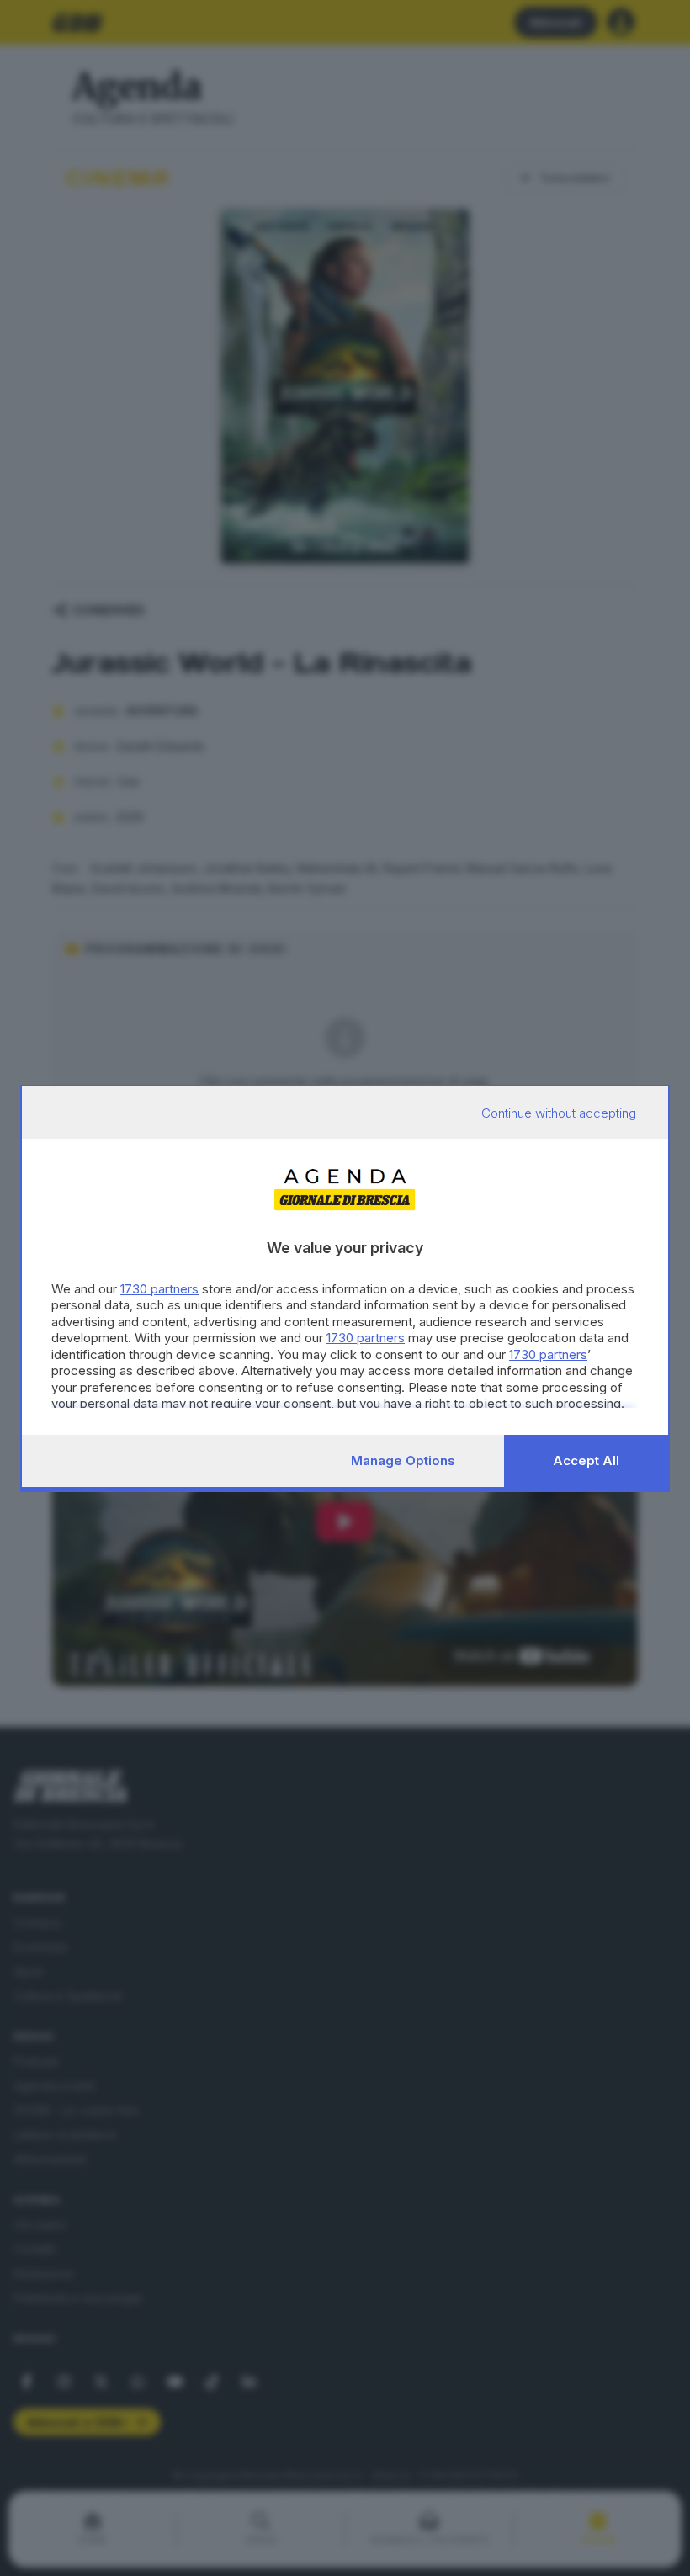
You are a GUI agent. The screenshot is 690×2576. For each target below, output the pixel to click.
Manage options (403, 1461)
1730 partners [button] (159, 1289)
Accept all (586, 1461)
